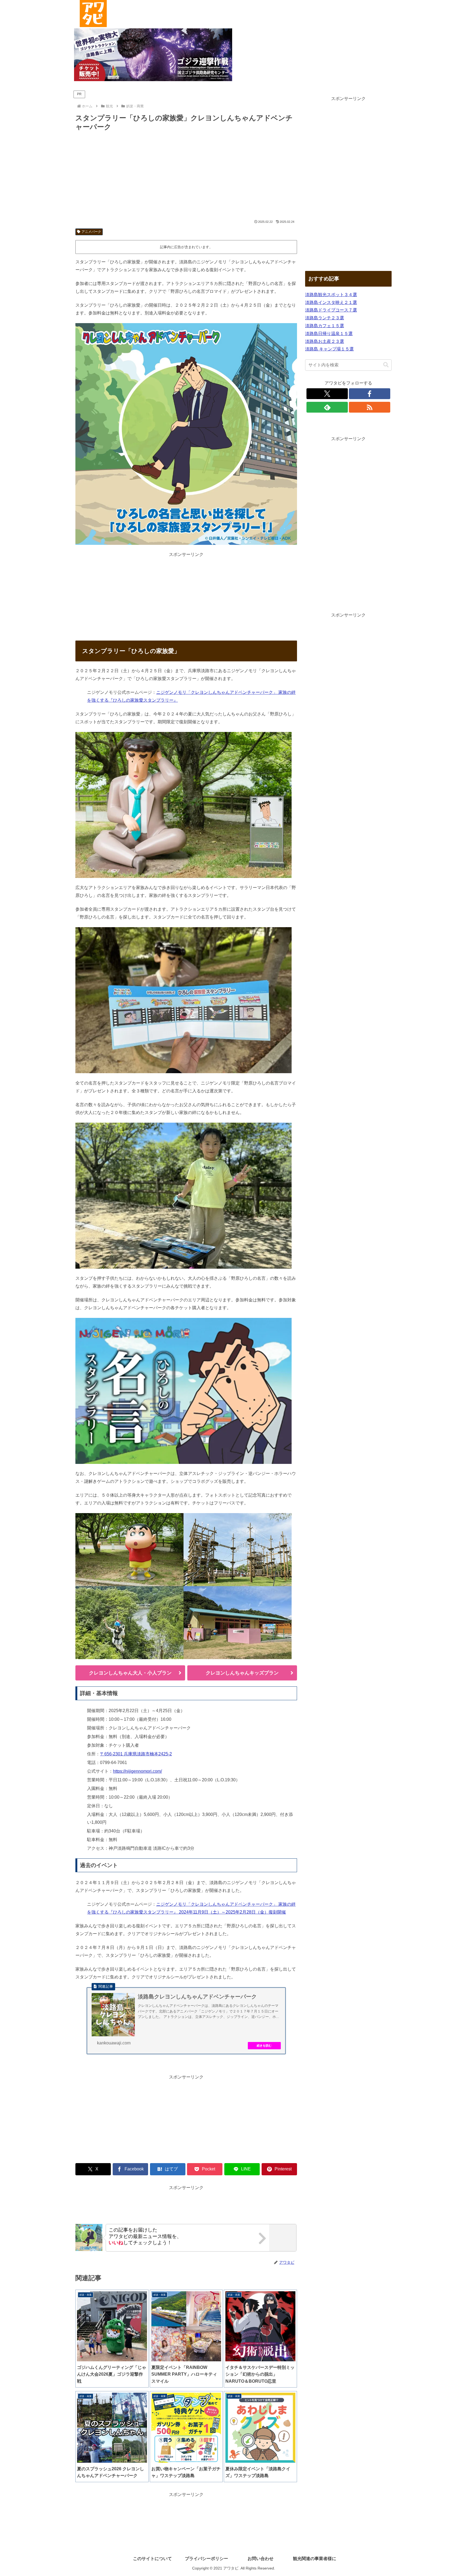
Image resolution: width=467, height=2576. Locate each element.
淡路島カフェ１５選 (325, 326)
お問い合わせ (261, 2559)
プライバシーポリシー (206, 2559)
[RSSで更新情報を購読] (370, 407)
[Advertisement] (186, 176)
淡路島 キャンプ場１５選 (329, 349)
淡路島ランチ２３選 (325, 318)
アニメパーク (91, 232)
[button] (386, 365)
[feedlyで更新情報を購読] (327, 407)
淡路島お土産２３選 (325, 341)
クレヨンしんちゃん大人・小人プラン (130, 1673)
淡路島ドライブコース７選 (331, 310)
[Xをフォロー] (327, 394)
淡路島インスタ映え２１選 (331, 302)
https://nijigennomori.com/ (137, 1771)
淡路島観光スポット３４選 (331, 295)
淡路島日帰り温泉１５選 (329, 334)
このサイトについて (152, 2559)
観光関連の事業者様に (315, 2559)
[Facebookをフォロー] (370, 394)
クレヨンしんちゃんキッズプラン (242, 1673)
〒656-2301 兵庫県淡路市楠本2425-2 (136, 1754)
